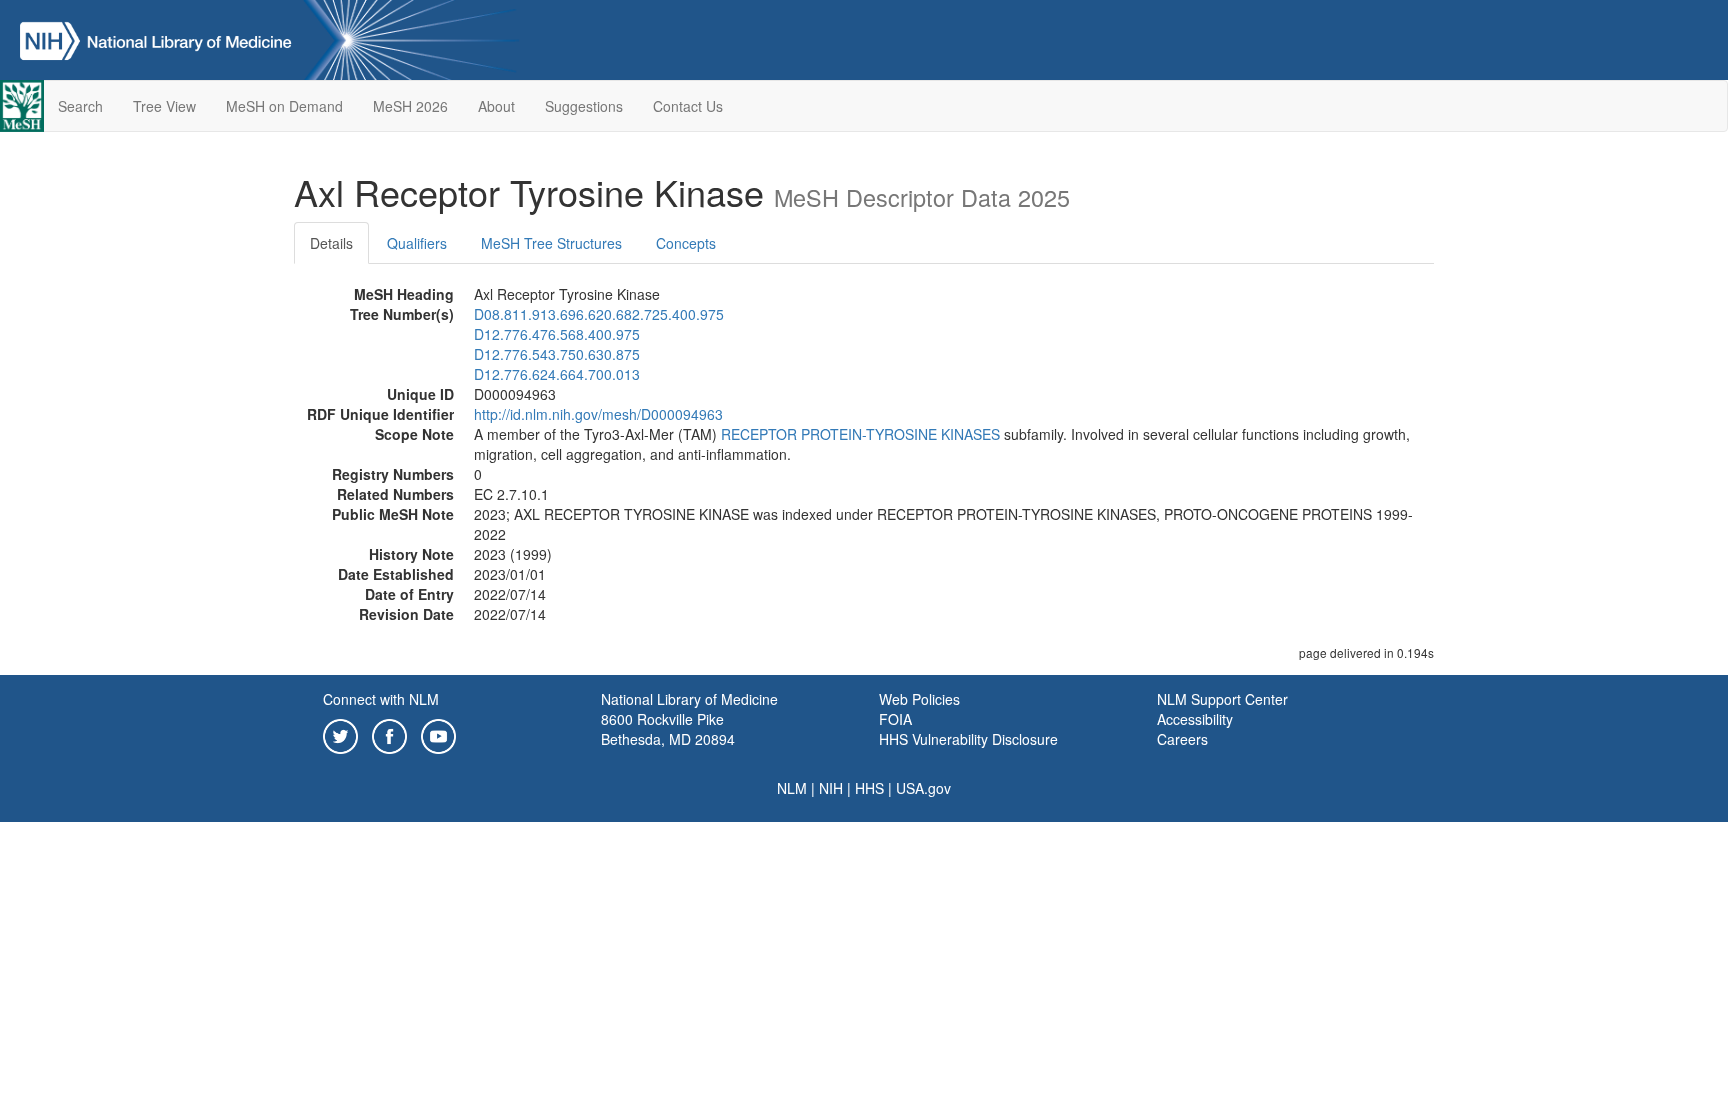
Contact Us (688, 106)
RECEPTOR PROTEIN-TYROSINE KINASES (860, 434)
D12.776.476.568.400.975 (557, 334)
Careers (1182, 739)
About (496, 106)
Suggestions (584, 106)
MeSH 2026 (410, 106)
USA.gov (923, 788)
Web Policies (919, 699)
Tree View (164, 106)
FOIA (895, 719)
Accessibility (1195, 719)
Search (80, 106)
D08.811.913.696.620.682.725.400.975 (599, 314)
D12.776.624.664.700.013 (557, 374)
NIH (831, 788)
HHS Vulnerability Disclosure (968, 739)
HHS (869, 788)
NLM (792, 788)
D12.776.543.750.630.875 (557, 354)
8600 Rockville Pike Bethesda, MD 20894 (668, 729)
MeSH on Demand (284, 106)
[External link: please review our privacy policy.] (340, 734)
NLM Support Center (1222, 699)
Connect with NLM (381, 699)
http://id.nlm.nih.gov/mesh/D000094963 (598, 414)
